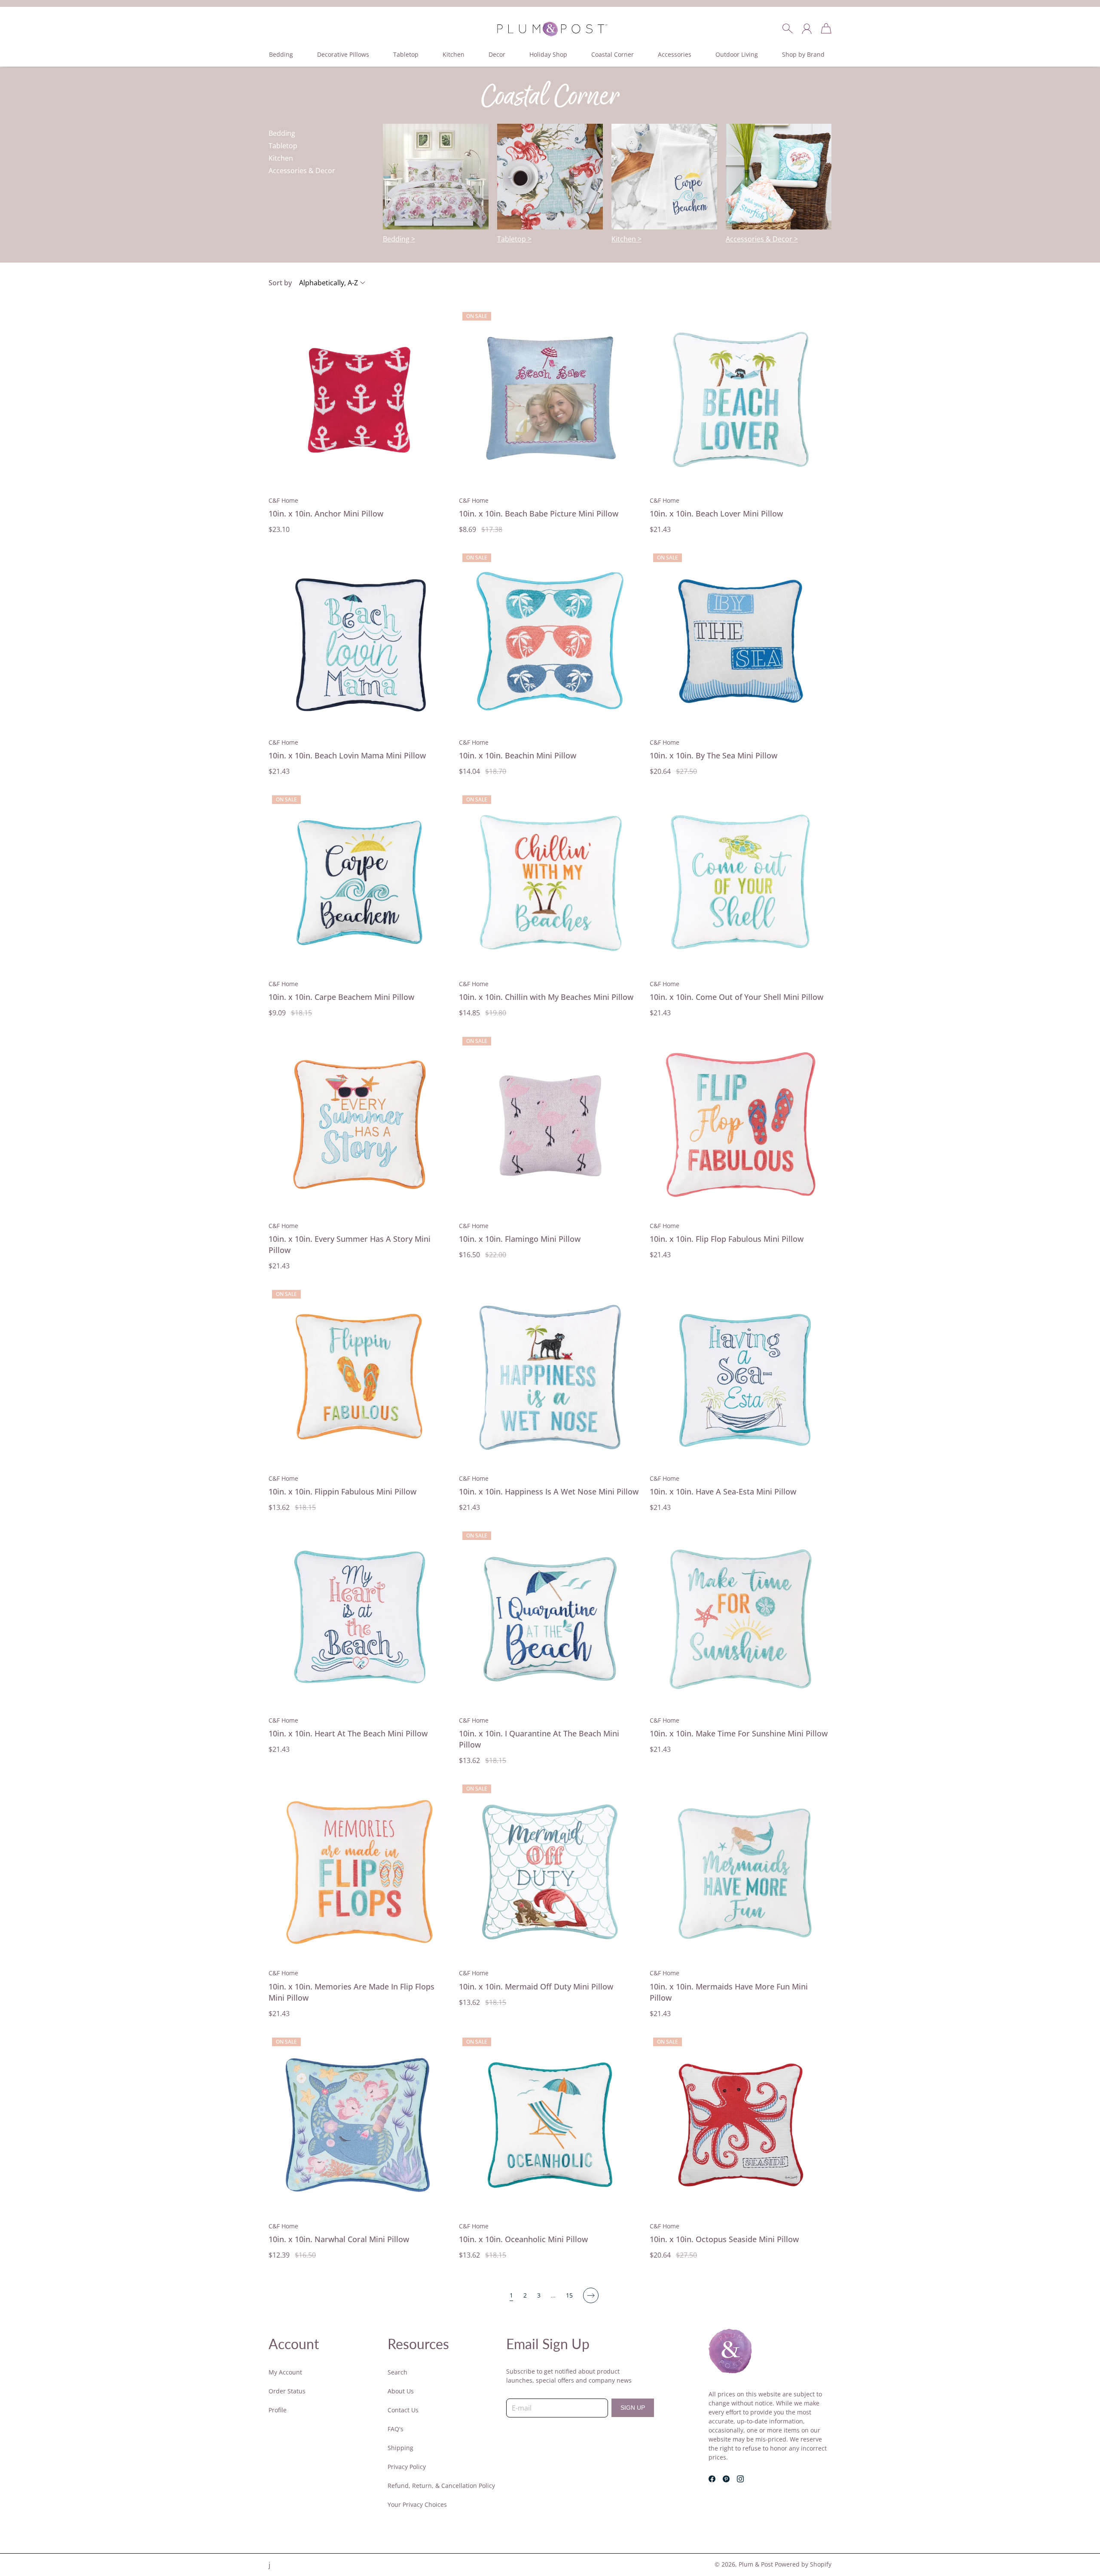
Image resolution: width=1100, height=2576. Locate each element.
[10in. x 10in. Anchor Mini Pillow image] (359, 399)
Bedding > (399, 239)
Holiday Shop (548, 54)
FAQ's (396, 2429)
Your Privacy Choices (417, 2504)
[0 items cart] (826, 28)
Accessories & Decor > (762, 239)
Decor (497, 54)
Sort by (280, 283)
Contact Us (403, 2410)
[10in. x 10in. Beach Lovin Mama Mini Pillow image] (359, 641)
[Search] (787, 28)
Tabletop (406, 54)
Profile (278, 2410)
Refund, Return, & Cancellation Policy (441, 2486)
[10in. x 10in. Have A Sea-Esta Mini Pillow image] (741, 1377)
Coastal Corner (613, 54)
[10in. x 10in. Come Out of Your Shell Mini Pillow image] (741, 883)
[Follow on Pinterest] (726, 2479)
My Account (285, 2372)
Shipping (400, 2448)
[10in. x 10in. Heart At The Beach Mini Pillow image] (359, 1619)
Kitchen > (626, 239)
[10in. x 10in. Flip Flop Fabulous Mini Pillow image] (741, 1124)
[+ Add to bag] (439, 460)
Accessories (675, 54)
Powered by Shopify (803, 2564)
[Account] (807, 28)
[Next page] (591, 2295)
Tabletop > (514, 239)
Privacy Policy (407, 2467)
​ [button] (281, 54)
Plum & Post (756, 2564)
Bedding (281, 54)
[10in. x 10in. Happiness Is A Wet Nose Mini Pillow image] (550, 1377)
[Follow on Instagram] (740, 2479)
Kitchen (454, 54)
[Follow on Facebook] (712, 2479)
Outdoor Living (737, 54)
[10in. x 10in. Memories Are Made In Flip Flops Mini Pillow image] (359, 1872)
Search (397, 2372)
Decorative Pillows (343, 54)
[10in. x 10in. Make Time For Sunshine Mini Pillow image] (741, 1619)
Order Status (287, 2391)
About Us (401, 2391)
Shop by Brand (803, 54)
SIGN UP (633, 2408)
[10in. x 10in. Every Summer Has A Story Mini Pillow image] (359, 1124)
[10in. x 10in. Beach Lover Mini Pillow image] (741, 399)
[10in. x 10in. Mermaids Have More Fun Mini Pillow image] (741, 1872)
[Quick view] (439, 479)
